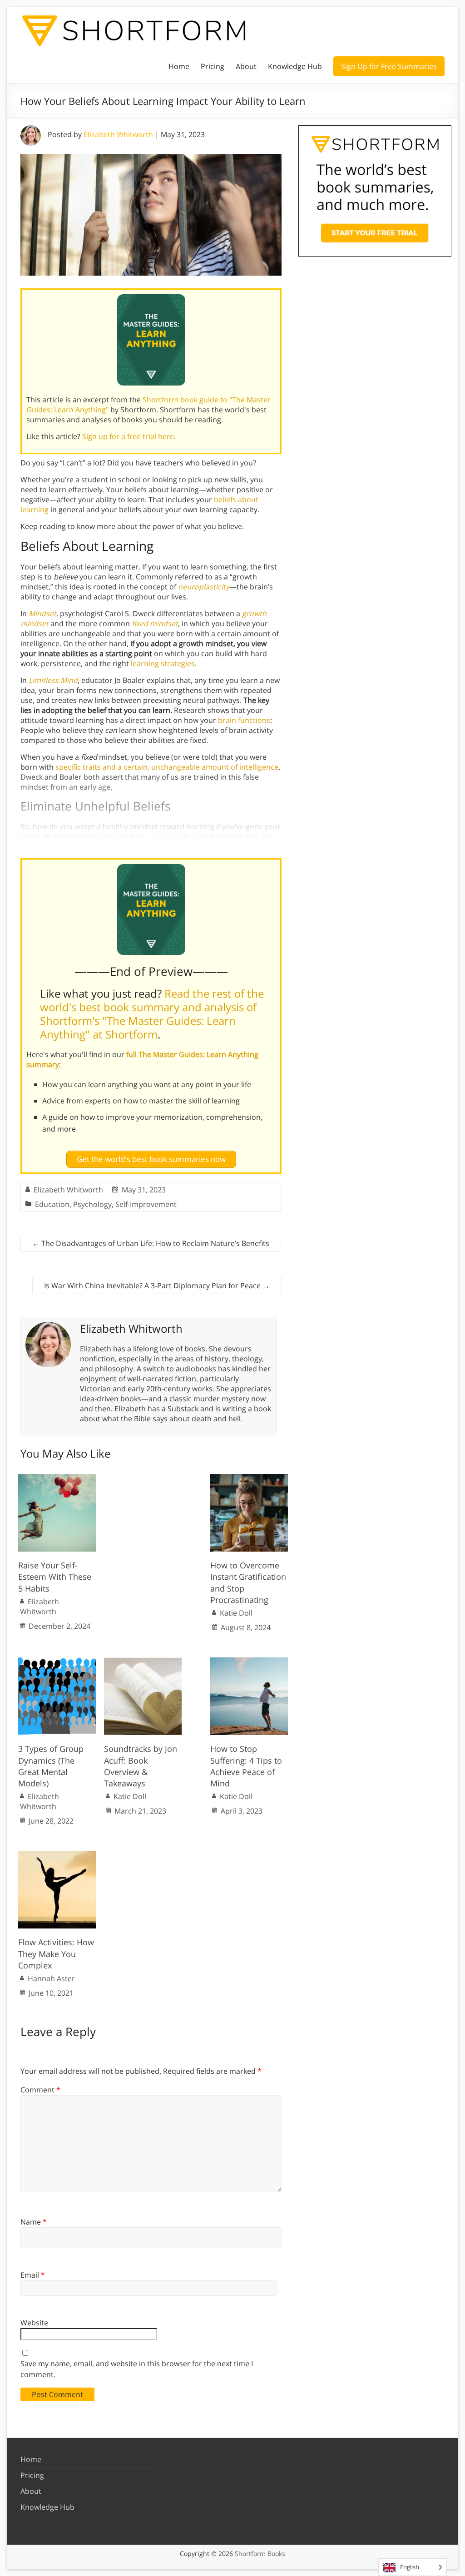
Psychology (92, 1204)
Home (179, 66)
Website (34, 2323)
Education (52, 1204)
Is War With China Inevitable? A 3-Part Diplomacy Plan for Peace (157, 1286)
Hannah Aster (51, 1978)
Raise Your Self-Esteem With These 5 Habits (55, 1577)
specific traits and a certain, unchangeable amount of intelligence (167, 767)
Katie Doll (236, 1613)
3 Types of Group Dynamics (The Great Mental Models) (51, 1766)
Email (33, 2275)
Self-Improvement (146, 1204)
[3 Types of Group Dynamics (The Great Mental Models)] (57, 1662)
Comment (40, 2090)
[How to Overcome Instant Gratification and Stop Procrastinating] (249, 1478)
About (246, 66)
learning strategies (163, 663)
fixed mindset (155, 623)
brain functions (244, 720)
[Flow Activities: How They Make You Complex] (57, 1855)
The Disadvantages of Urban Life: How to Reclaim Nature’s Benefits (151, 1243)
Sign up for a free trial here (128, 436)
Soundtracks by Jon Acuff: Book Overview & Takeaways (141, 1766)
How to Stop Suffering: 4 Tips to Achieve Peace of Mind (246, 1766)
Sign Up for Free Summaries (389, 66)
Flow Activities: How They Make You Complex (56, 1953)
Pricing (213, 66)
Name (34, 2222)
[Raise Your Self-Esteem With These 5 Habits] (57, 1478)
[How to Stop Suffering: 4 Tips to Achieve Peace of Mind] (249, 1662)
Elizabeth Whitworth (118, 134)
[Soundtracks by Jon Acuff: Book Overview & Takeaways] (143, 1662)
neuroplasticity (204, 587)
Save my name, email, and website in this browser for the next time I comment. (137, 2369)
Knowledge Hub (295, 66)
